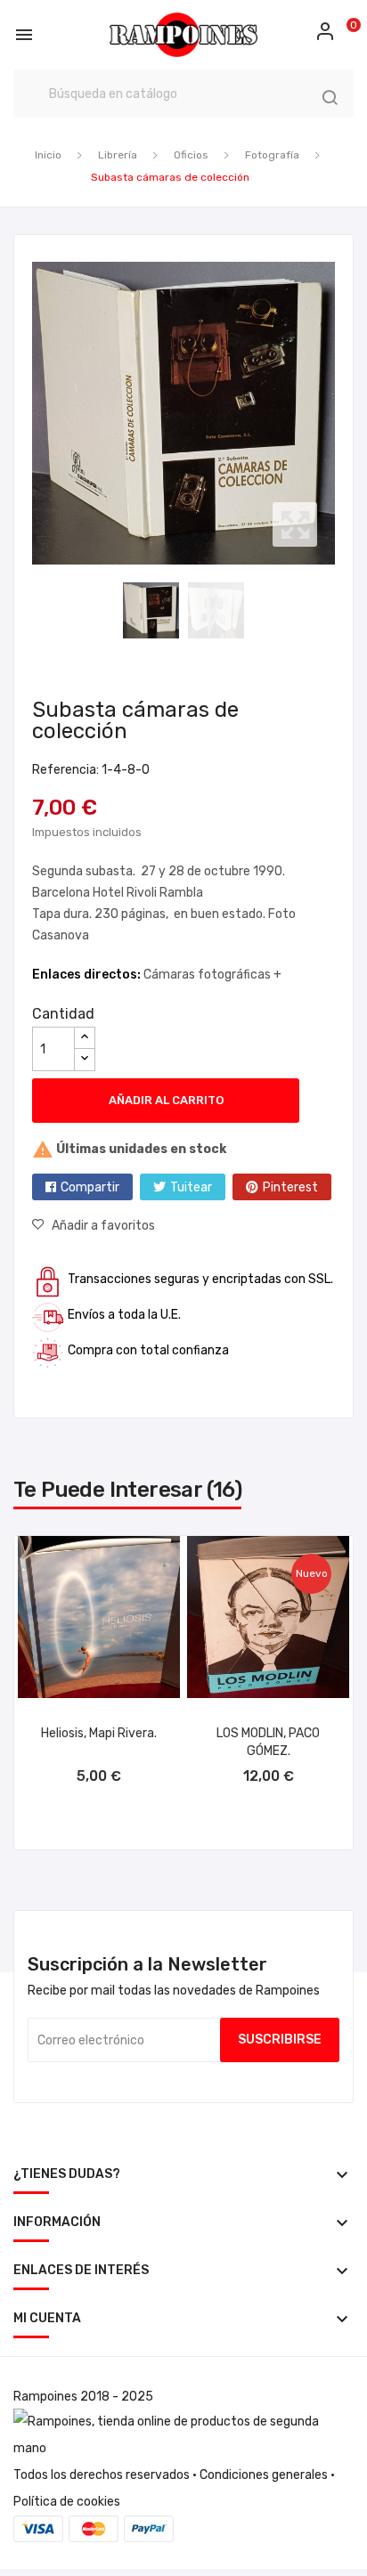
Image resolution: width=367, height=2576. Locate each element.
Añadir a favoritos (103, 1226)
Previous (28, 413)
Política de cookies (67, 2502)
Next (339, 413)
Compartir (90, 1187)
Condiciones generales (264, 2475)
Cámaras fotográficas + (212, 975)
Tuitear (191, 1187)
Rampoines (45, 2397)
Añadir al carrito (166, 1100)
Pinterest (290, 1187)
